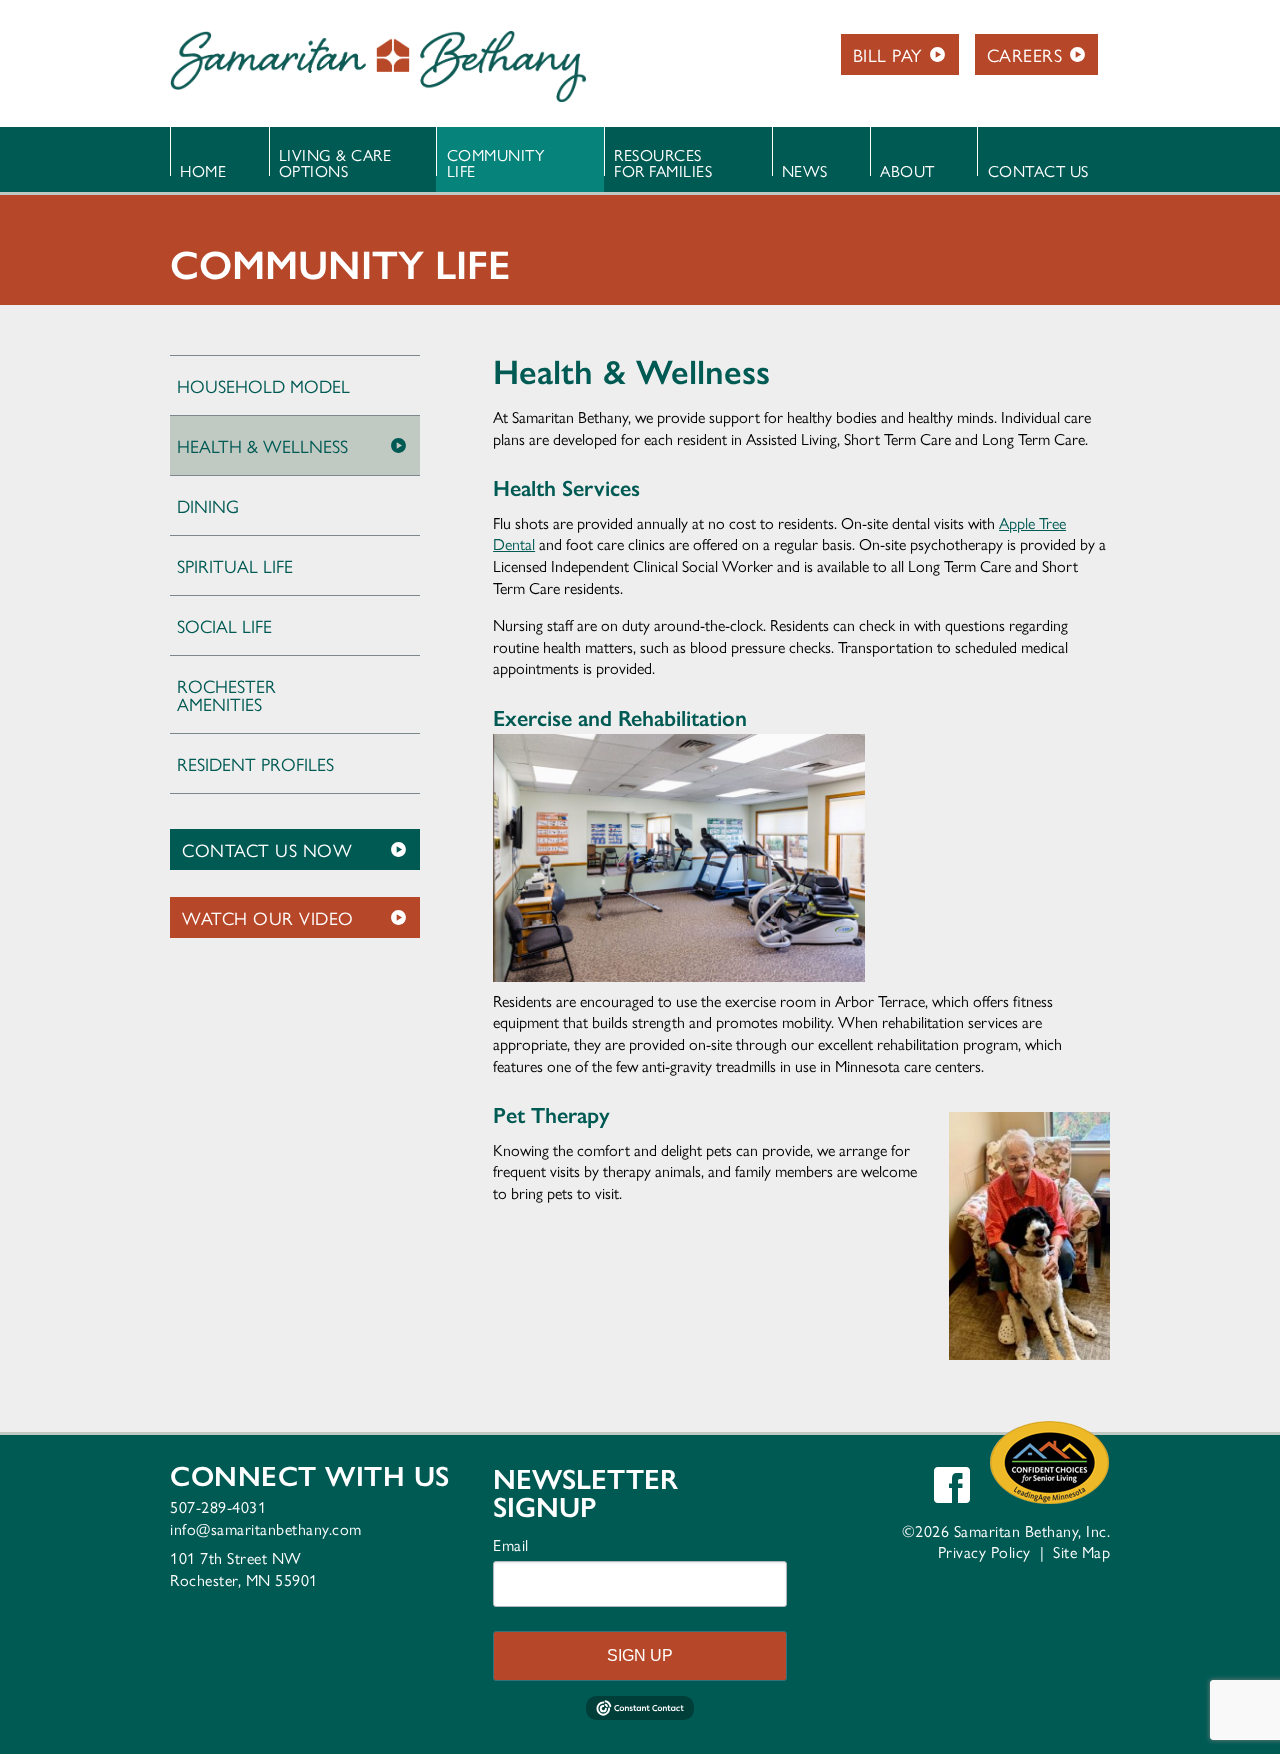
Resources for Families (663, 162)
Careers (1025, 54)
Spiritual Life (235, 565)
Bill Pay (888, 54)
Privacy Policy (984, 1551)
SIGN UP (640, 1655)
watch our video (268, 917)
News (805, 170)
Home (203, 170)
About (907, 170)
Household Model (263, 385)
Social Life (224, 625)
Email (511, 1545)
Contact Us (1038, 170)
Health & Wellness (262, 445)
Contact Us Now (267, 849)
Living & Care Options (335, 162)
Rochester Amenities (226, 694)
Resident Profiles (255, 763)
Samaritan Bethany (378, 66)
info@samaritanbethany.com (266, 1528)
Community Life (496, 162)
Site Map (1081, 1551)
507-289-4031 (218, 1506)
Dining (208, 505)
